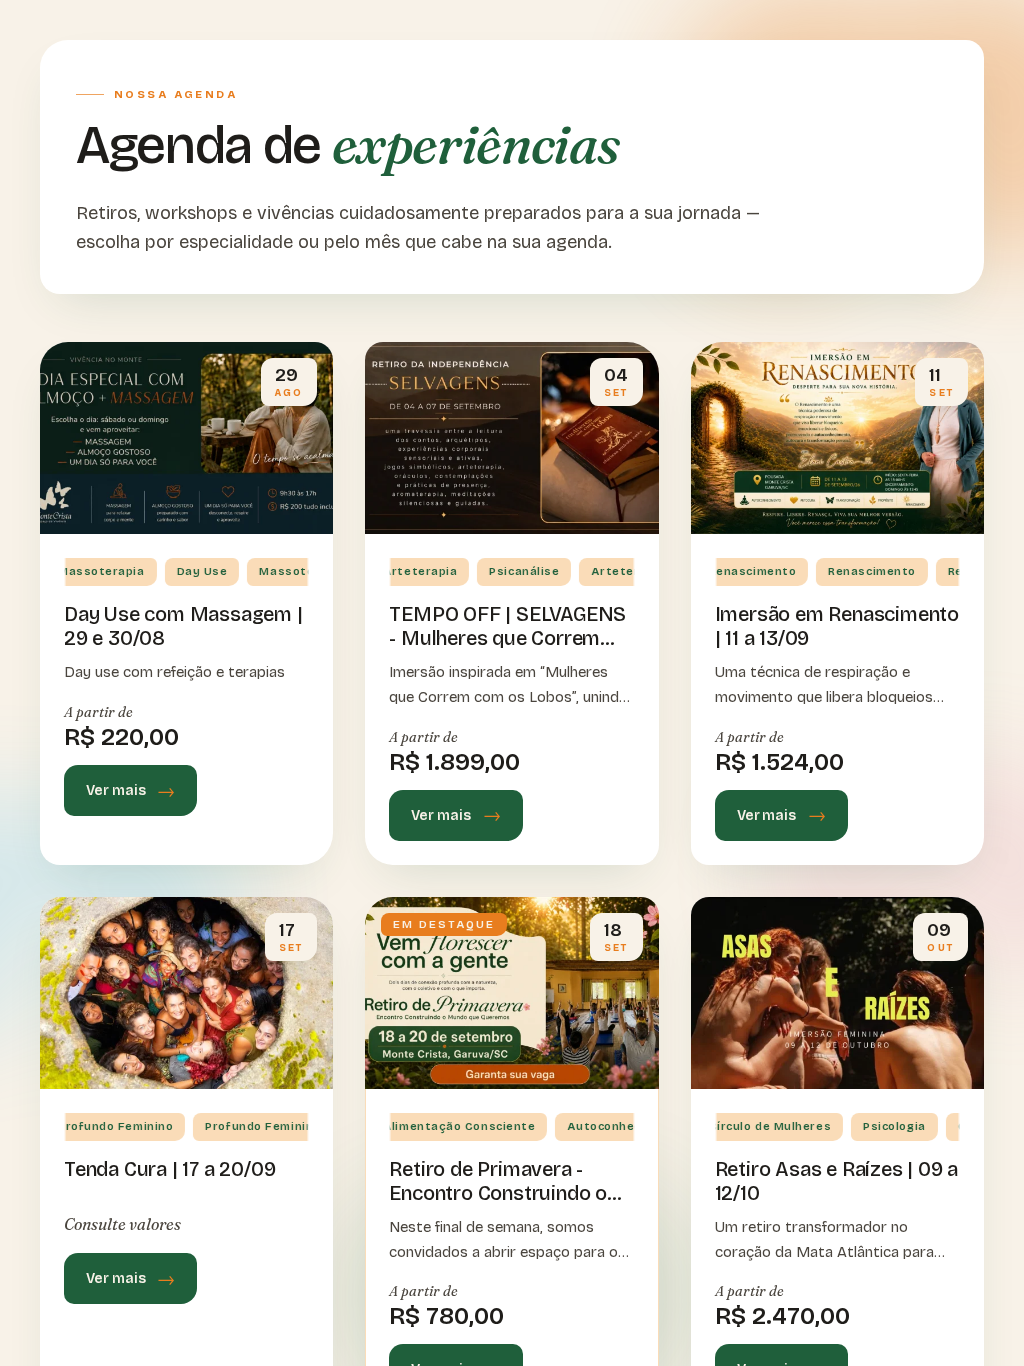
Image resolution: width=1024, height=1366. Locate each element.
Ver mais (115, 790)
